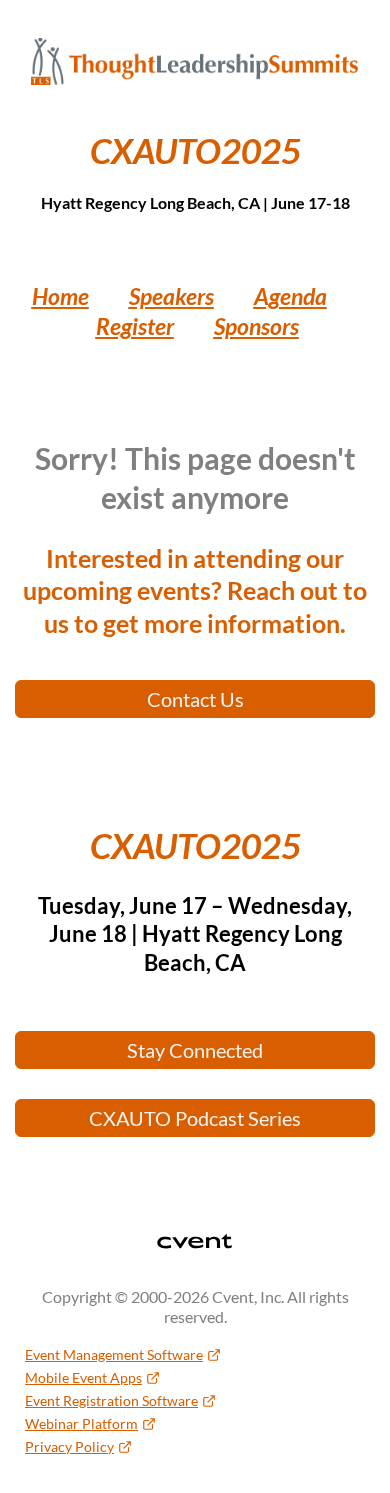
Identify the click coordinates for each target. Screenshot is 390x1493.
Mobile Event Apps (83, 1377)
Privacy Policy (69, 1446)
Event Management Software (114, 1354)
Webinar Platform (81, 1423)
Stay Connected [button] (195, 1050)
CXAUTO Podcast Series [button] (195, 1118)
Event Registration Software (111, 1400)
